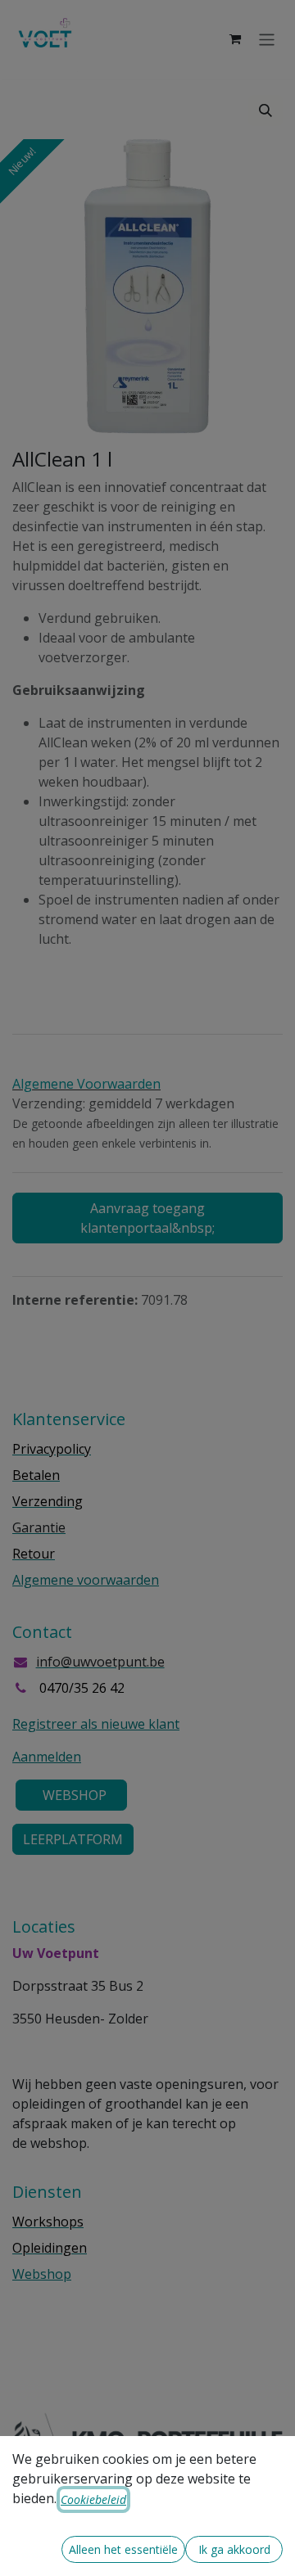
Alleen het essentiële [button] (123, 2549)
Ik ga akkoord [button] (234, 2549)
